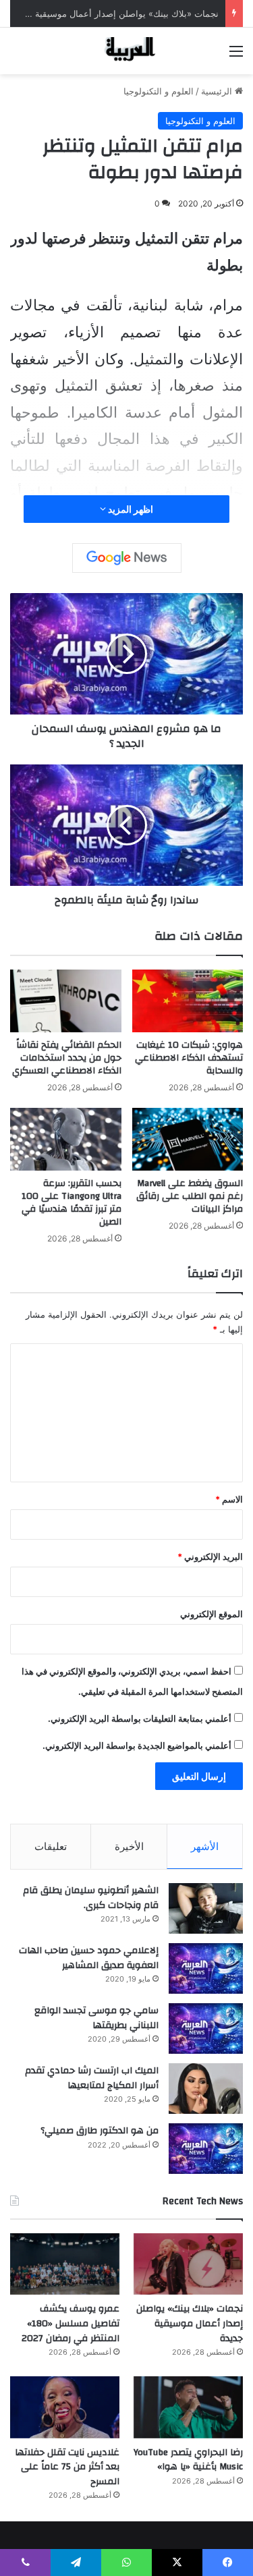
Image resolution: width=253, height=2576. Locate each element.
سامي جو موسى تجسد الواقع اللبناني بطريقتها (96, 2018)
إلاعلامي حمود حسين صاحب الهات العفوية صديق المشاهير (89, 1958)
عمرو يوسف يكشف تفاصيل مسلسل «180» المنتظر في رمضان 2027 (71, 2323)
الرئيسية (218, 91)
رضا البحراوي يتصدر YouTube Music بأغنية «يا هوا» (188, 2460)
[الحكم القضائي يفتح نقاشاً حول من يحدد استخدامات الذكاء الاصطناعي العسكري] (66, 1001)
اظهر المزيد (130, 509)
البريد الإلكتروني (210, 1557)
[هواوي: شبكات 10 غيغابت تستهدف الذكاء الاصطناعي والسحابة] (188, 1001)
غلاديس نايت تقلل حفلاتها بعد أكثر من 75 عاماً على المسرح (67, 2467)
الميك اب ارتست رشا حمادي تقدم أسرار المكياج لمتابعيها (92, 2078)
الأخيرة (129, 1846)
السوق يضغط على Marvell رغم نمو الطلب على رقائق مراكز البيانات (190, 1196)
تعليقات (51, 1846)
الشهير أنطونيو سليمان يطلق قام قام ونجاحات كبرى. (91, 1898)
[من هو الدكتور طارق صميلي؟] (206, 2149)
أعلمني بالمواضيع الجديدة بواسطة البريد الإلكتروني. (137, 1745)
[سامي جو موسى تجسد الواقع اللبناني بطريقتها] (206, 2028)
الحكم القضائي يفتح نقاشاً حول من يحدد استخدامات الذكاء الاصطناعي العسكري (67, 1058)
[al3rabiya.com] (127, 51)
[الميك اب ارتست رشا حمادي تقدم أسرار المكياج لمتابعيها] (206, 2089)
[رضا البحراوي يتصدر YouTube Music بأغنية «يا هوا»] (188, 2407)
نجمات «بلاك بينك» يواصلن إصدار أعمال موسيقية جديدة (114, 13)
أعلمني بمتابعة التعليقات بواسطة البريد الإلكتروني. (140, 1718)
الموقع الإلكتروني (212, 1614)
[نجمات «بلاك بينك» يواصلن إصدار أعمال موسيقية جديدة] (188, 2264)
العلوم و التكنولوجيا (159, 91)
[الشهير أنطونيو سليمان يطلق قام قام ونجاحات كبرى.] (206, 1908)
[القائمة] (236, 56)
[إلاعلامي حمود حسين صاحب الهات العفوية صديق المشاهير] (206, 1968)
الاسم (229, 1499)
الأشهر (205, 1846)
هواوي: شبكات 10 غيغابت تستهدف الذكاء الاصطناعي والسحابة (189, 1058)
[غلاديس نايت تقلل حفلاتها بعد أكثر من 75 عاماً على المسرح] (65, 2407)
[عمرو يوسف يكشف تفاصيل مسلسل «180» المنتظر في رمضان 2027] (65, 2264)
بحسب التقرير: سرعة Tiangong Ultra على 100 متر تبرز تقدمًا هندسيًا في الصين (72, 1203)
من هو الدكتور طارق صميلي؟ (100, 2131)
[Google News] (127, 558)
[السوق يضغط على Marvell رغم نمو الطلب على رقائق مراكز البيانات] (188, 1139)
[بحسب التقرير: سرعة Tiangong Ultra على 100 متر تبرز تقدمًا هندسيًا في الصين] (66, 1139)
